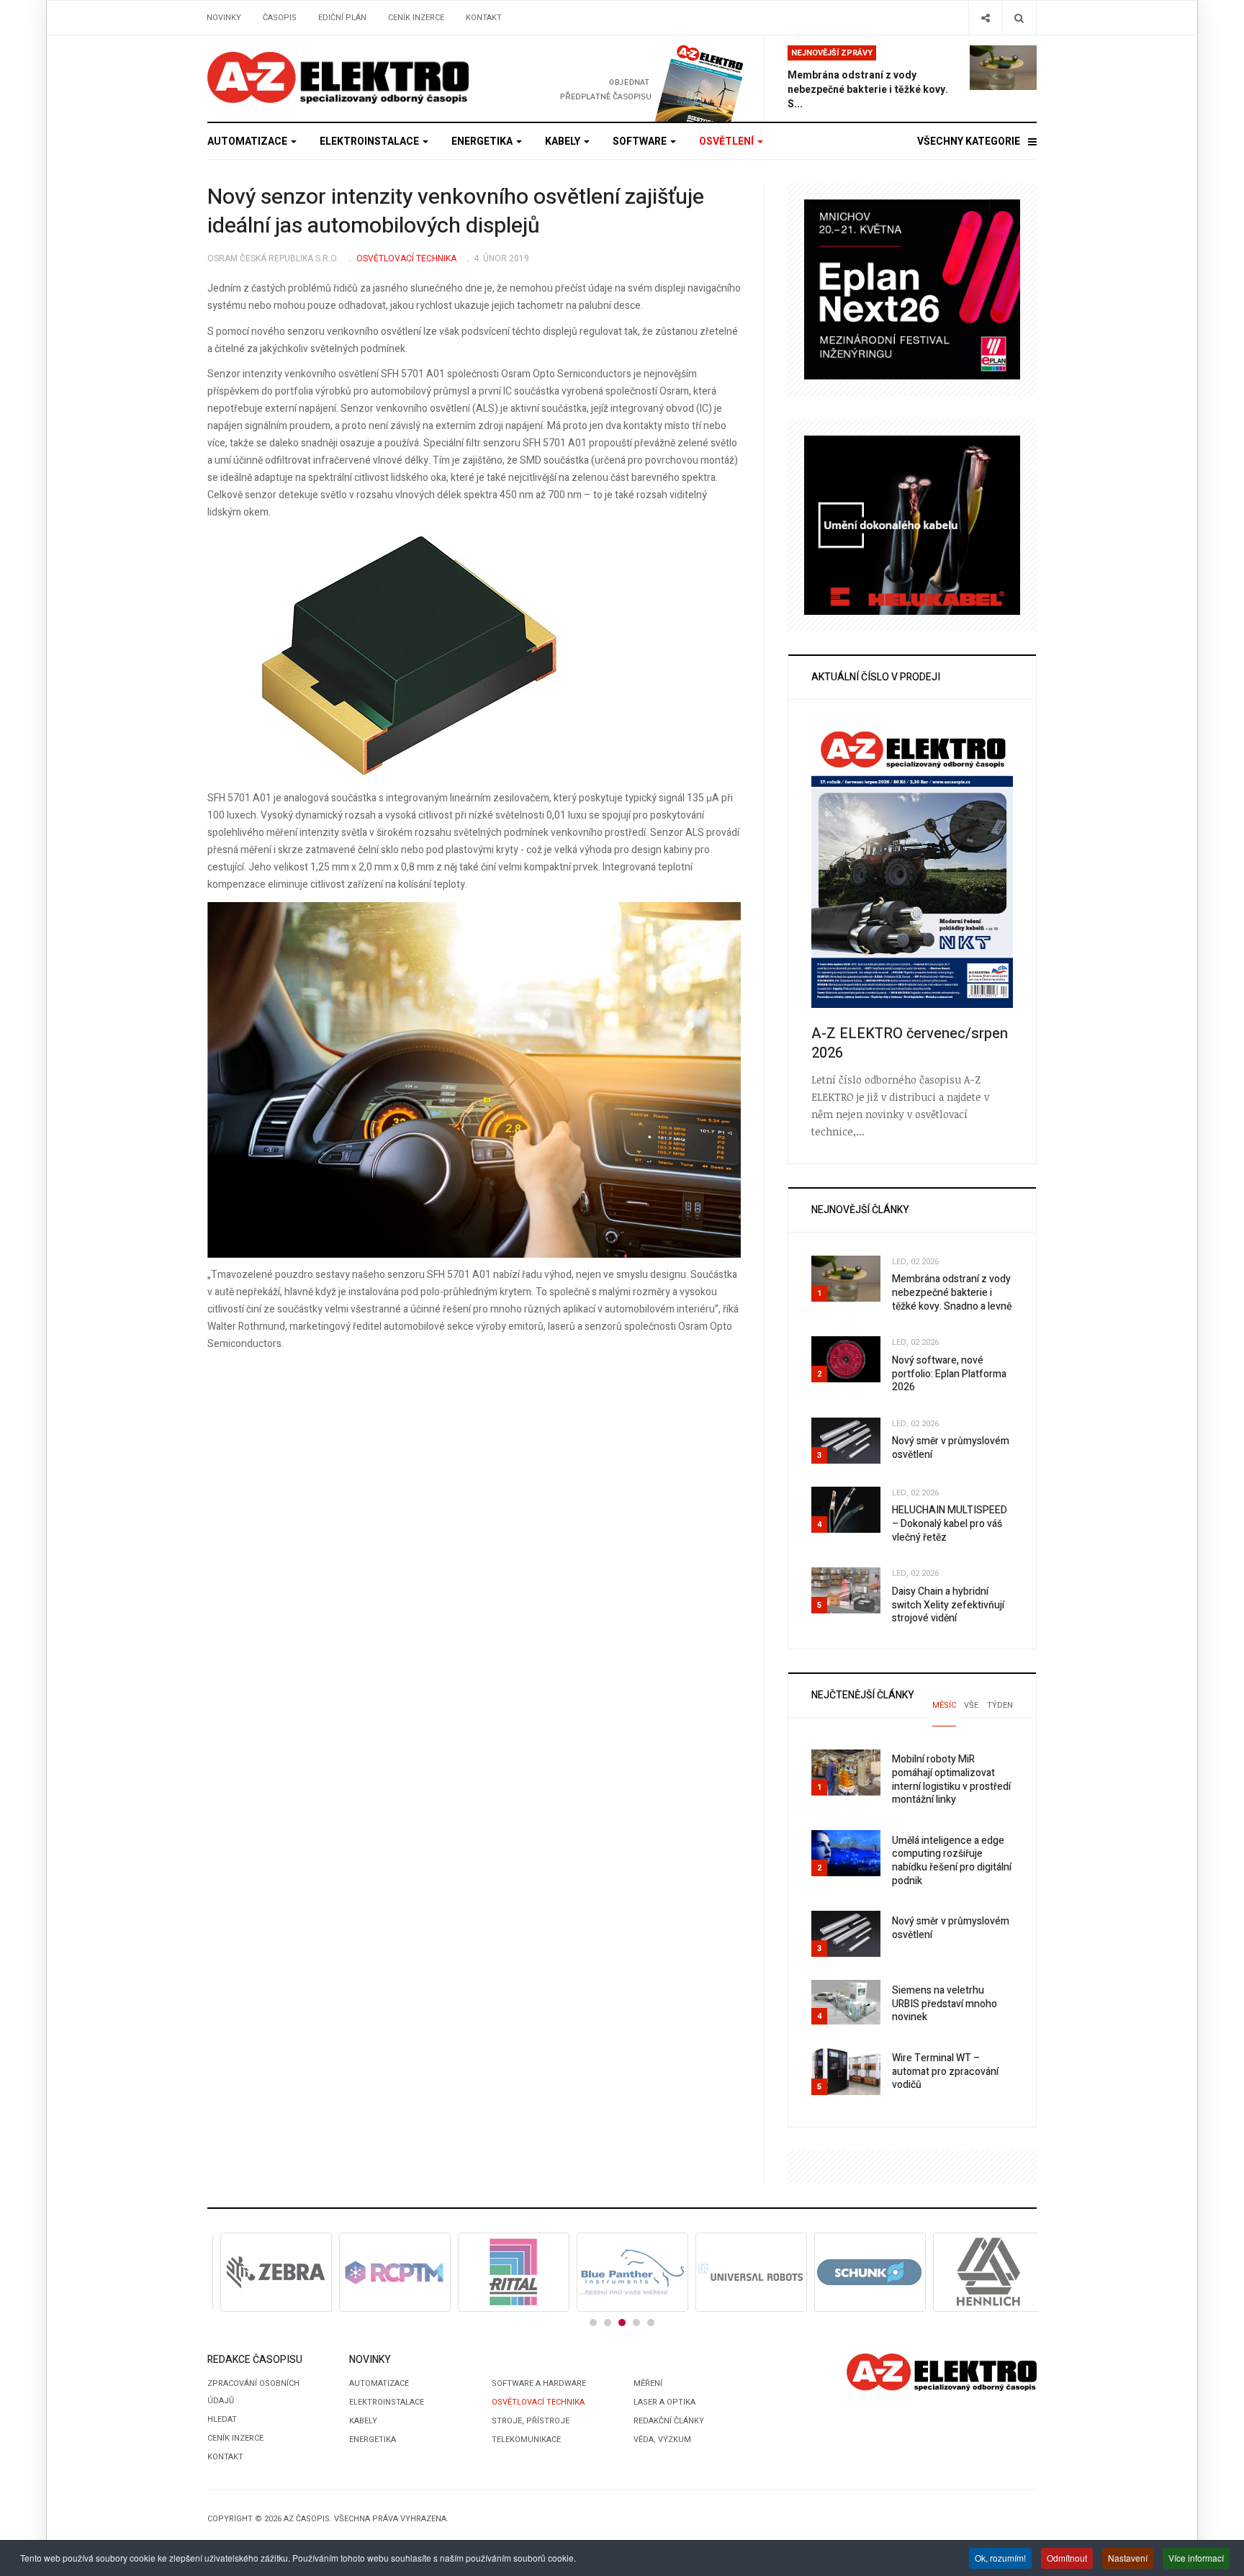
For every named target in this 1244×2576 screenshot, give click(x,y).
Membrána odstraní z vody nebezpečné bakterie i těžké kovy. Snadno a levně (952, 1292)
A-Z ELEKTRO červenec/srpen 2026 (910, 1043)
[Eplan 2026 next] (912, 289)
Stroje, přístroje (531, 2421)
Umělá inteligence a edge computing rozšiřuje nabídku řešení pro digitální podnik (952, 1861)
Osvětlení (727, 141)
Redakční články (669, 2421)
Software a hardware (539, 2383)
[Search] (1019, 18)
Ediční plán (342, 18)
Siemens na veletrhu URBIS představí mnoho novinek (945, 2004)
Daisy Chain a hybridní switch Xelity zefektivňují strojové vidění (948, 1605)
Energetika (483, 141)
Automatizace (248, 141)
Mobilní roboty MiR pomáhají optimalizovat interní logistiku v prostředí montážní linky (951, 1779)
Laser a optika (664, 2402)
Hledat (222, 2419)
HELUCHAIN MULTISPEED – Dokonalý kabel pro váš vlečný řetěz (950, 1523)
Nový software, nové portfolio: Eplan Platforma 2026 (949, 1374)
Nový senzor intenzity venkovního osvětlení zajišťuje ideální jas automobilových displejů (456, 212)
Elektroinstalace (370, 141)
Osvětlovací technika (538, 2402)
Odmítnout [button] (1067, 2558)
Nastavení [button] (1128, 2558)
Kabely (564, 141)
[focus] (338, 78)
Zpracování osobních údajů (253, 2392)
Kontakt (484, 18)
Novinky (224, 18)
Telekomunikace (526, 2440)
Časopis (280, 18)
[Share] (985, 18)
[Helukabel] (912, 524)
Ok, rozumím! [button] (1000, 2558)
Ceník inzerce (416, 18)
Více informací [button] (1196, 2558)
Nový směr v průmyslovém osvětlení (951, 1448)
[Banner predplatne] (627, 78)
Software (641, 141)
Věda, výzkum (662, 2440)
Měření (648, 2383)
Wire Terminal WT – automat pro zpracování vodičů (945, 2071)
